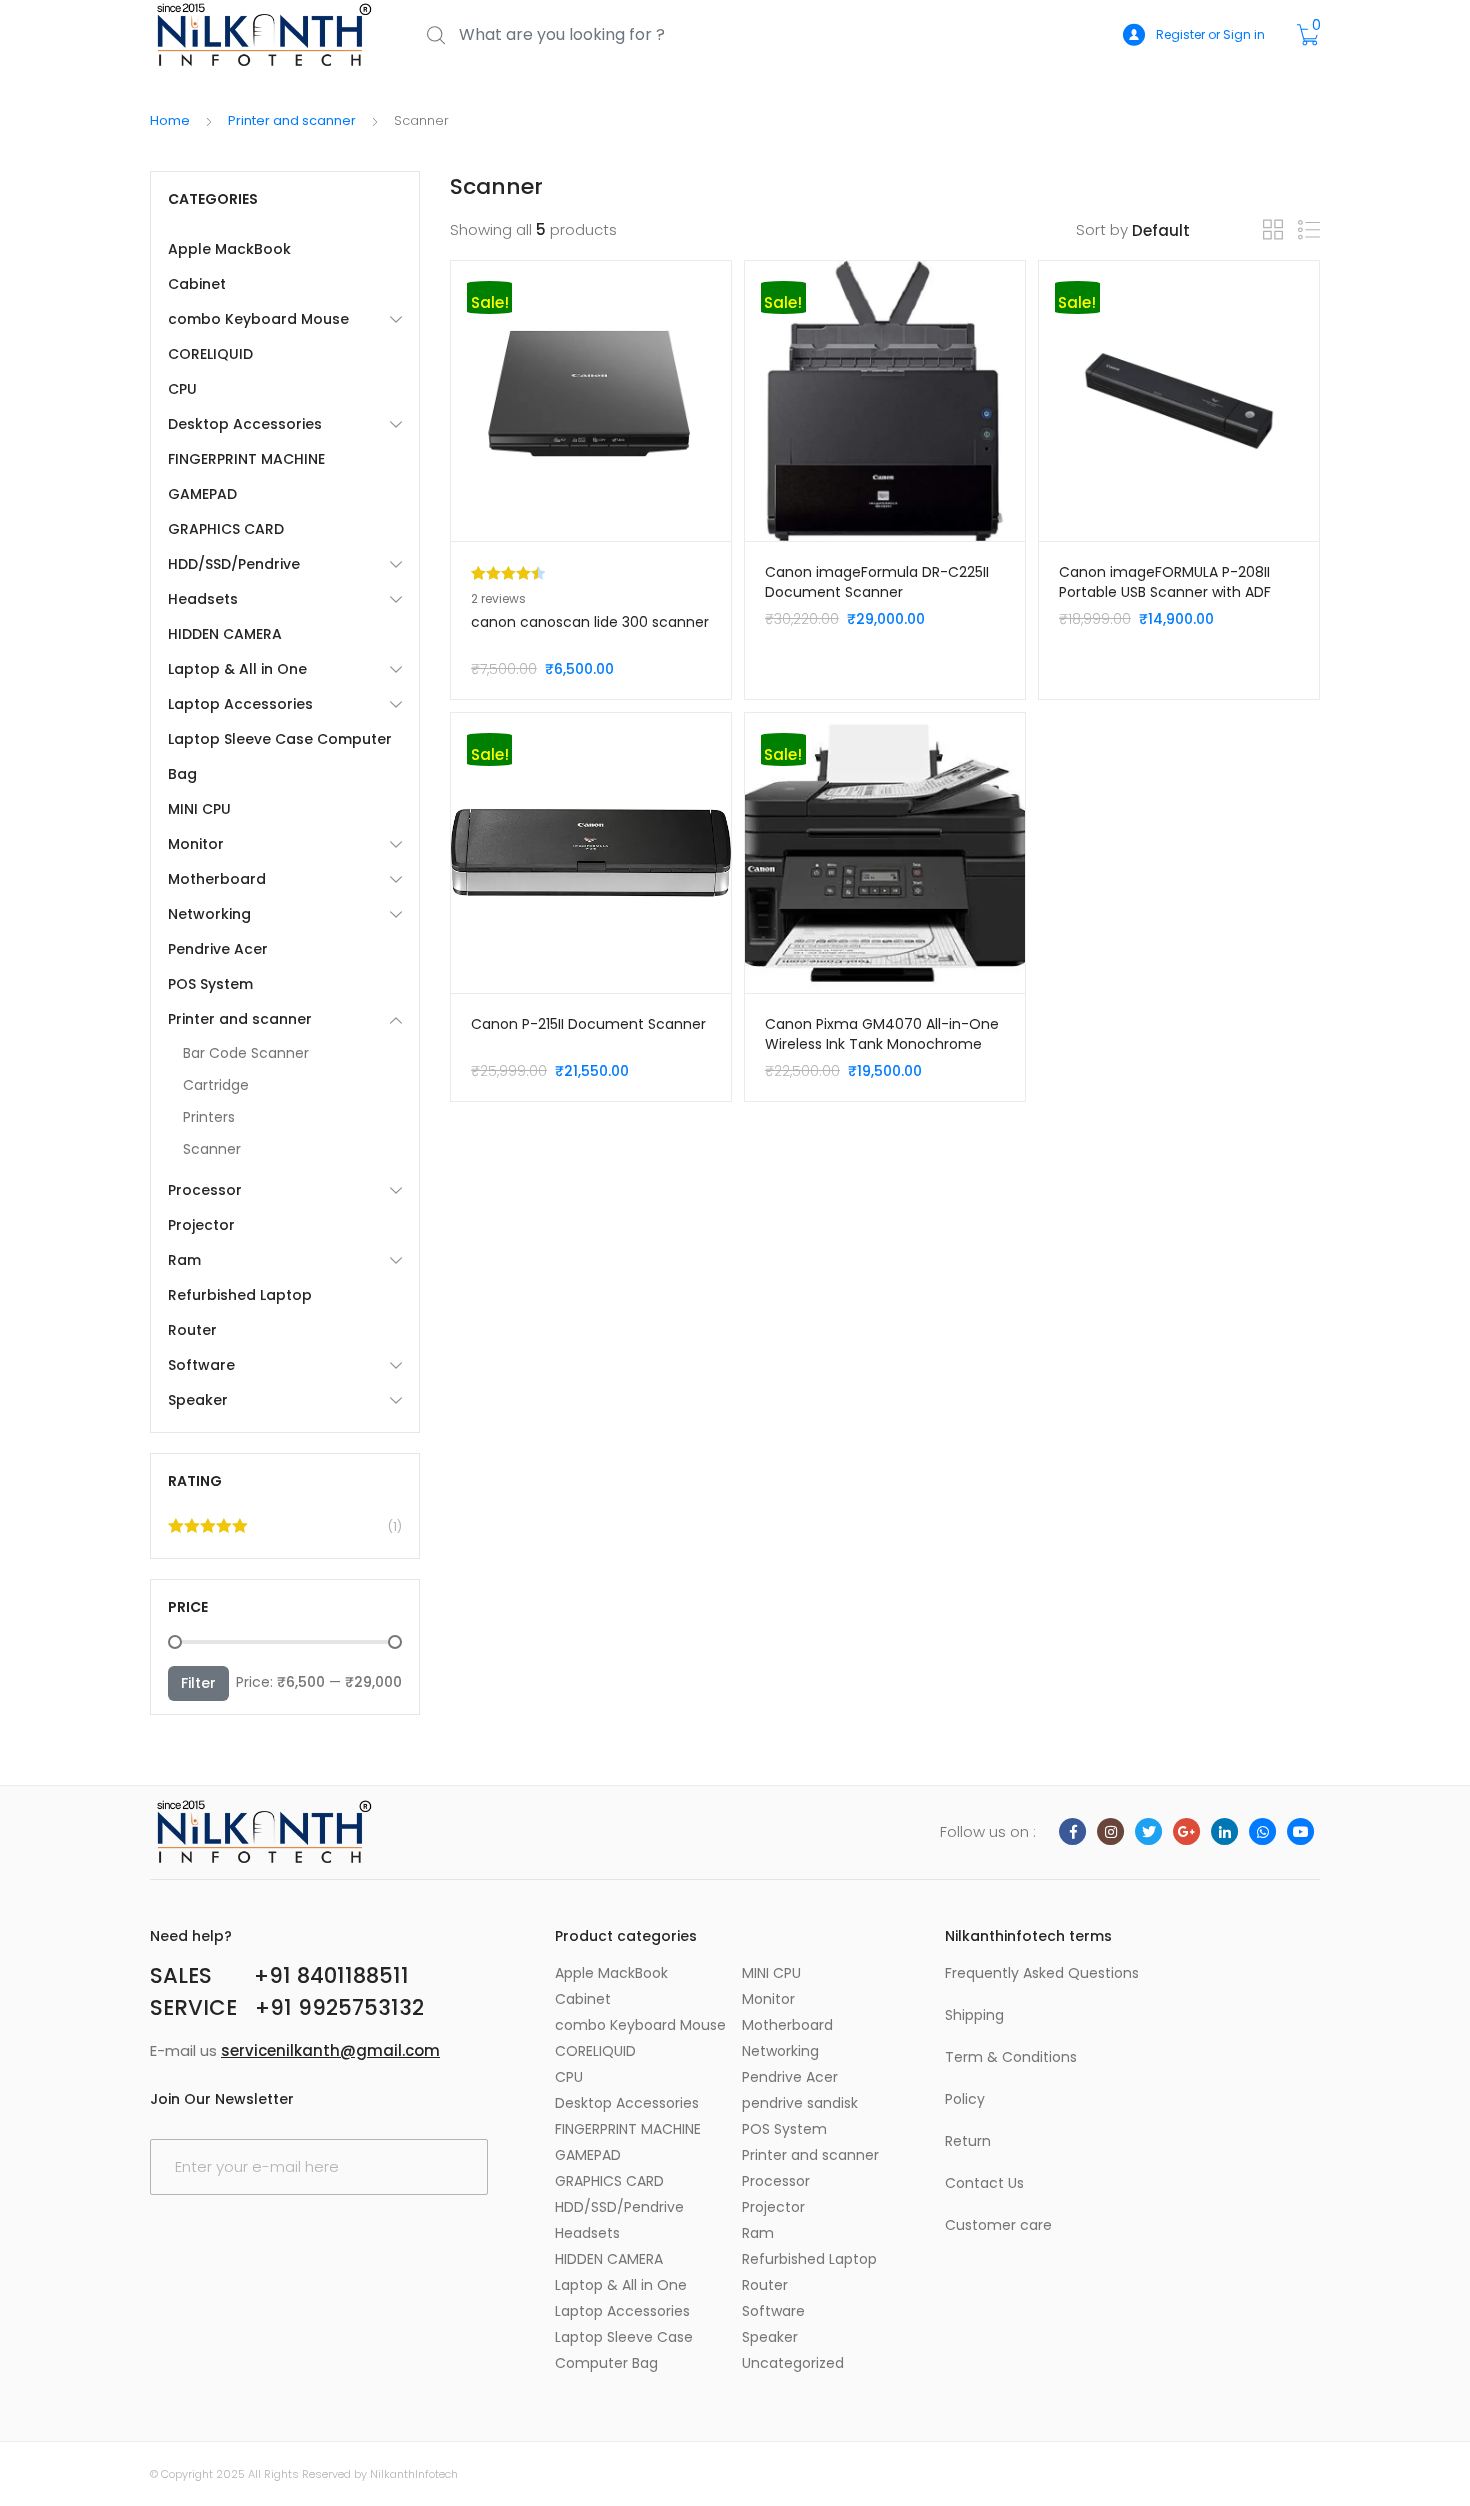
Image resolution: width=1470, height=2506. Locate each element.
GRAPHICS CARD (226, 529)
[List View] (1309, 230)
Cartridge (216, 1085)
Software (201, 1365)
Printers (209, 1117)
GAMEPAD (202, 494)
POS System (210, 984)
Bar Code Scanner (246, 1053)
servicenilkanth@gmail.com (330, 2050)
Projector (201, 1225)
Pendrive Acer (218, 949)
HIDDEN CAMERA (225, 634)
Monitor (196, 844)
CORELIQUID (210, 354)
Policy (965, 2099)
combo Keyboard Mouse (258, 319)
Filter (198, 1683)
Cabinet (197, 284)
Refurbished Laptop (240, 1295)
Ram (184, 1260)
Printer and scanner (292, 120)
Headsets (203, 599)
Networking (209, 914)
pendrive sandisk (800, 2103)
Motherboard (217, 879)
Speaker (198, 1400)
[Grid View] (1273, 230)
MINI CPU (199, 809)
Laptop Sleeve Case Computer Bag (280, 756)
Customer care (998, 2225)
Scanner (212, 1149)
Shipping (974, 2015)
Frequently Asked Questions (1042, 1973)
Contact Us (984, 2183)
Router (192, 1330)
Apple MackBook (229, 249)
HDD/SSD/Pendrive (234, 564)
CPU (182, 389)
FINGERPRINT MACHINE (246, 459)
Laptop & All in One (237, 669)
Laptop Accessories (240, 704)
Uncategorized (793, 2363)
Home (170, 120)
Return (968, 2141)
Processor (205, 1190)
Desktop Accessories (245, 424)
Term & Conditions (1011, 2057)
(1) (285, 1531)
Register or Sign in (1210, 34)
